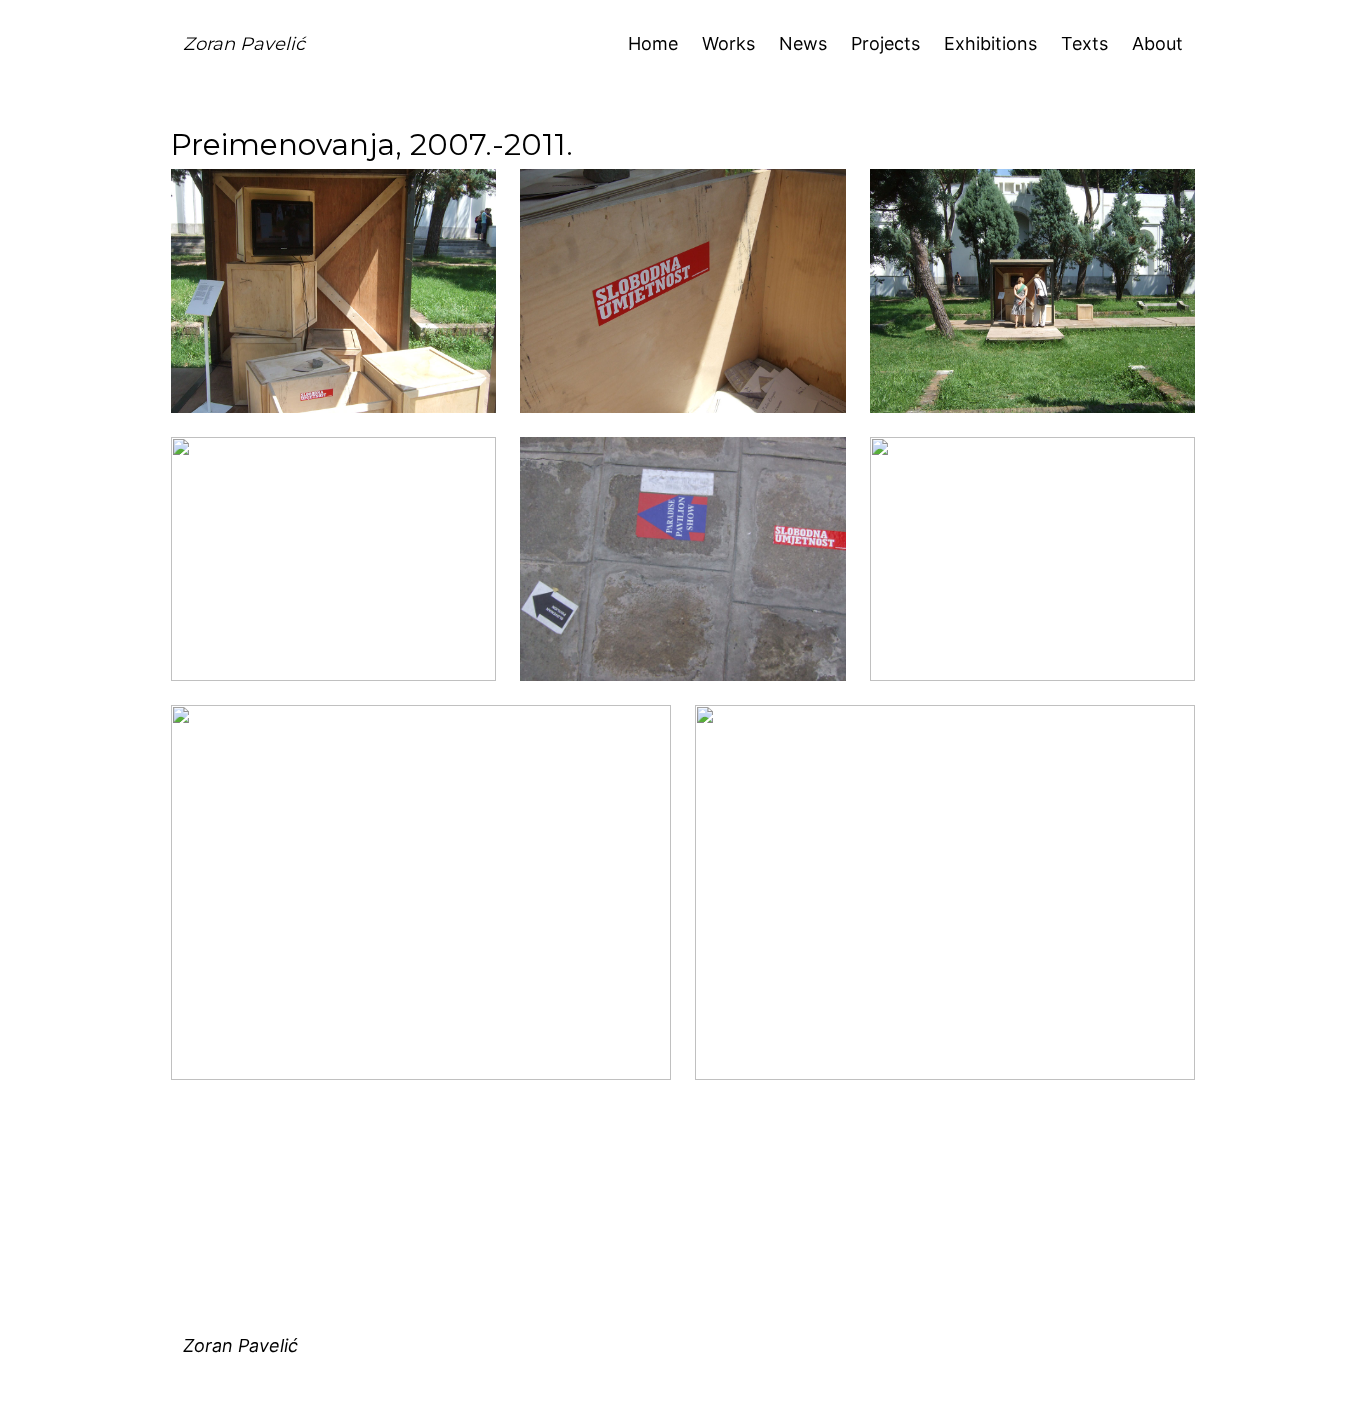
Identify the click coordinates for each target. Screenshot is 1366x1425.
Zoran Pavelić (244, 44)
